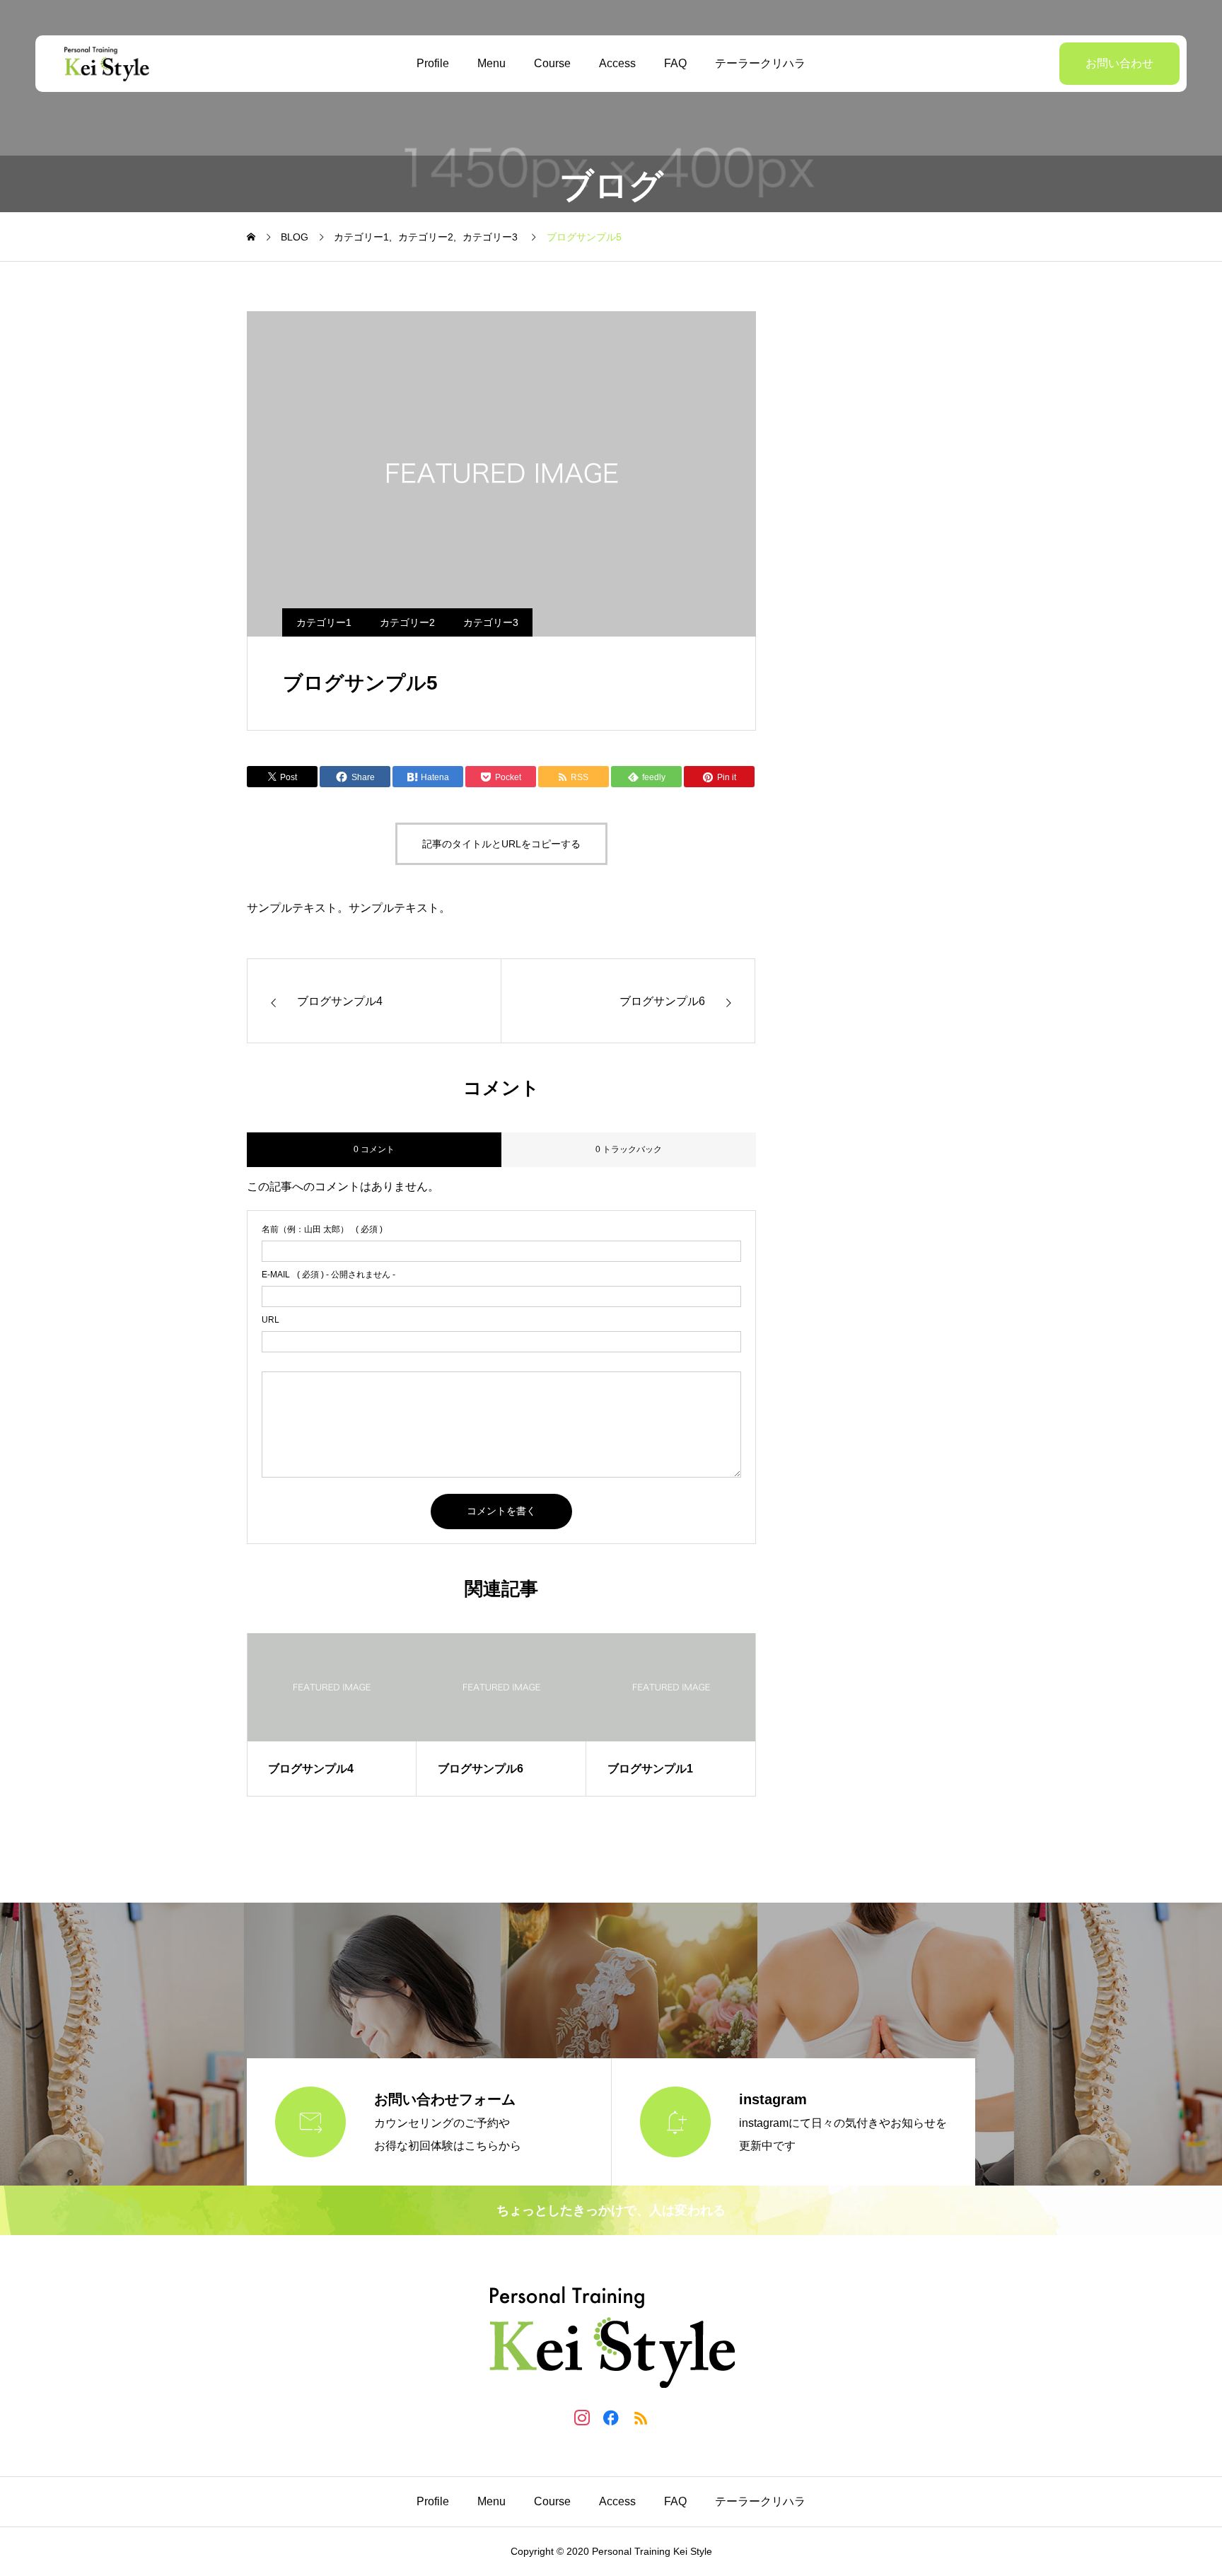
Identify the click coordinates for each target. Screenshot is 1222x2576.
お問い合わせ (1119, 63)
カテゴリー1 (324, 622)
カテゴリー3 (491, 622)
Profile (433, 63)
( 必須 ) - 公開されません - (328, 1275)
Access (617, 63)
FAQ (675, 63)
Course (552, 63)
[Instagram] (582, 2418)
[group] (332, 1715)
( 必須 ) (322, 1229)
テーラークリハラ (760, 63)
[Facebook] (611, 2418)
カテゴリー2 (407, 622)
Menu (491, 63)
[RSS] (640, 2418)
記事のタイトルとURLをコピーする (501, 844)
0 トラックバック (629, 1149)
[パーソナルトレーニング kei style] (106, 64)
